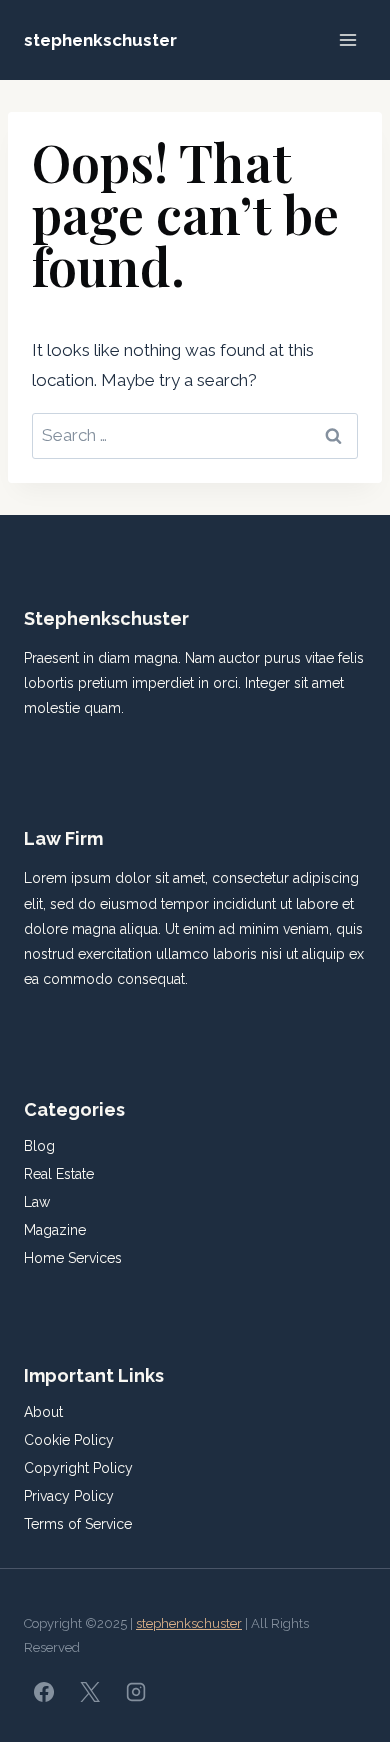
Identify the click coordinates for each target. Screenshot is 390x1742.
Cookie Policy (69, 1440)
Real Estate (59, 1174)
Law (37, 1202)
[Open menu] (347, 39)
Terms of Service (78, 1524)
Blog (39, 1146)
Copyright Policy (78, 1468)
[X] (90, 1692)
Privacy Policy (69, 1496)
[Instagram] (136, 1692)
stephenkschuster (189, 1623)
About (43, 1412)
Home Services (73, 1258)
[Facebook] (44, 1692)
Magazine (55, 1230)
